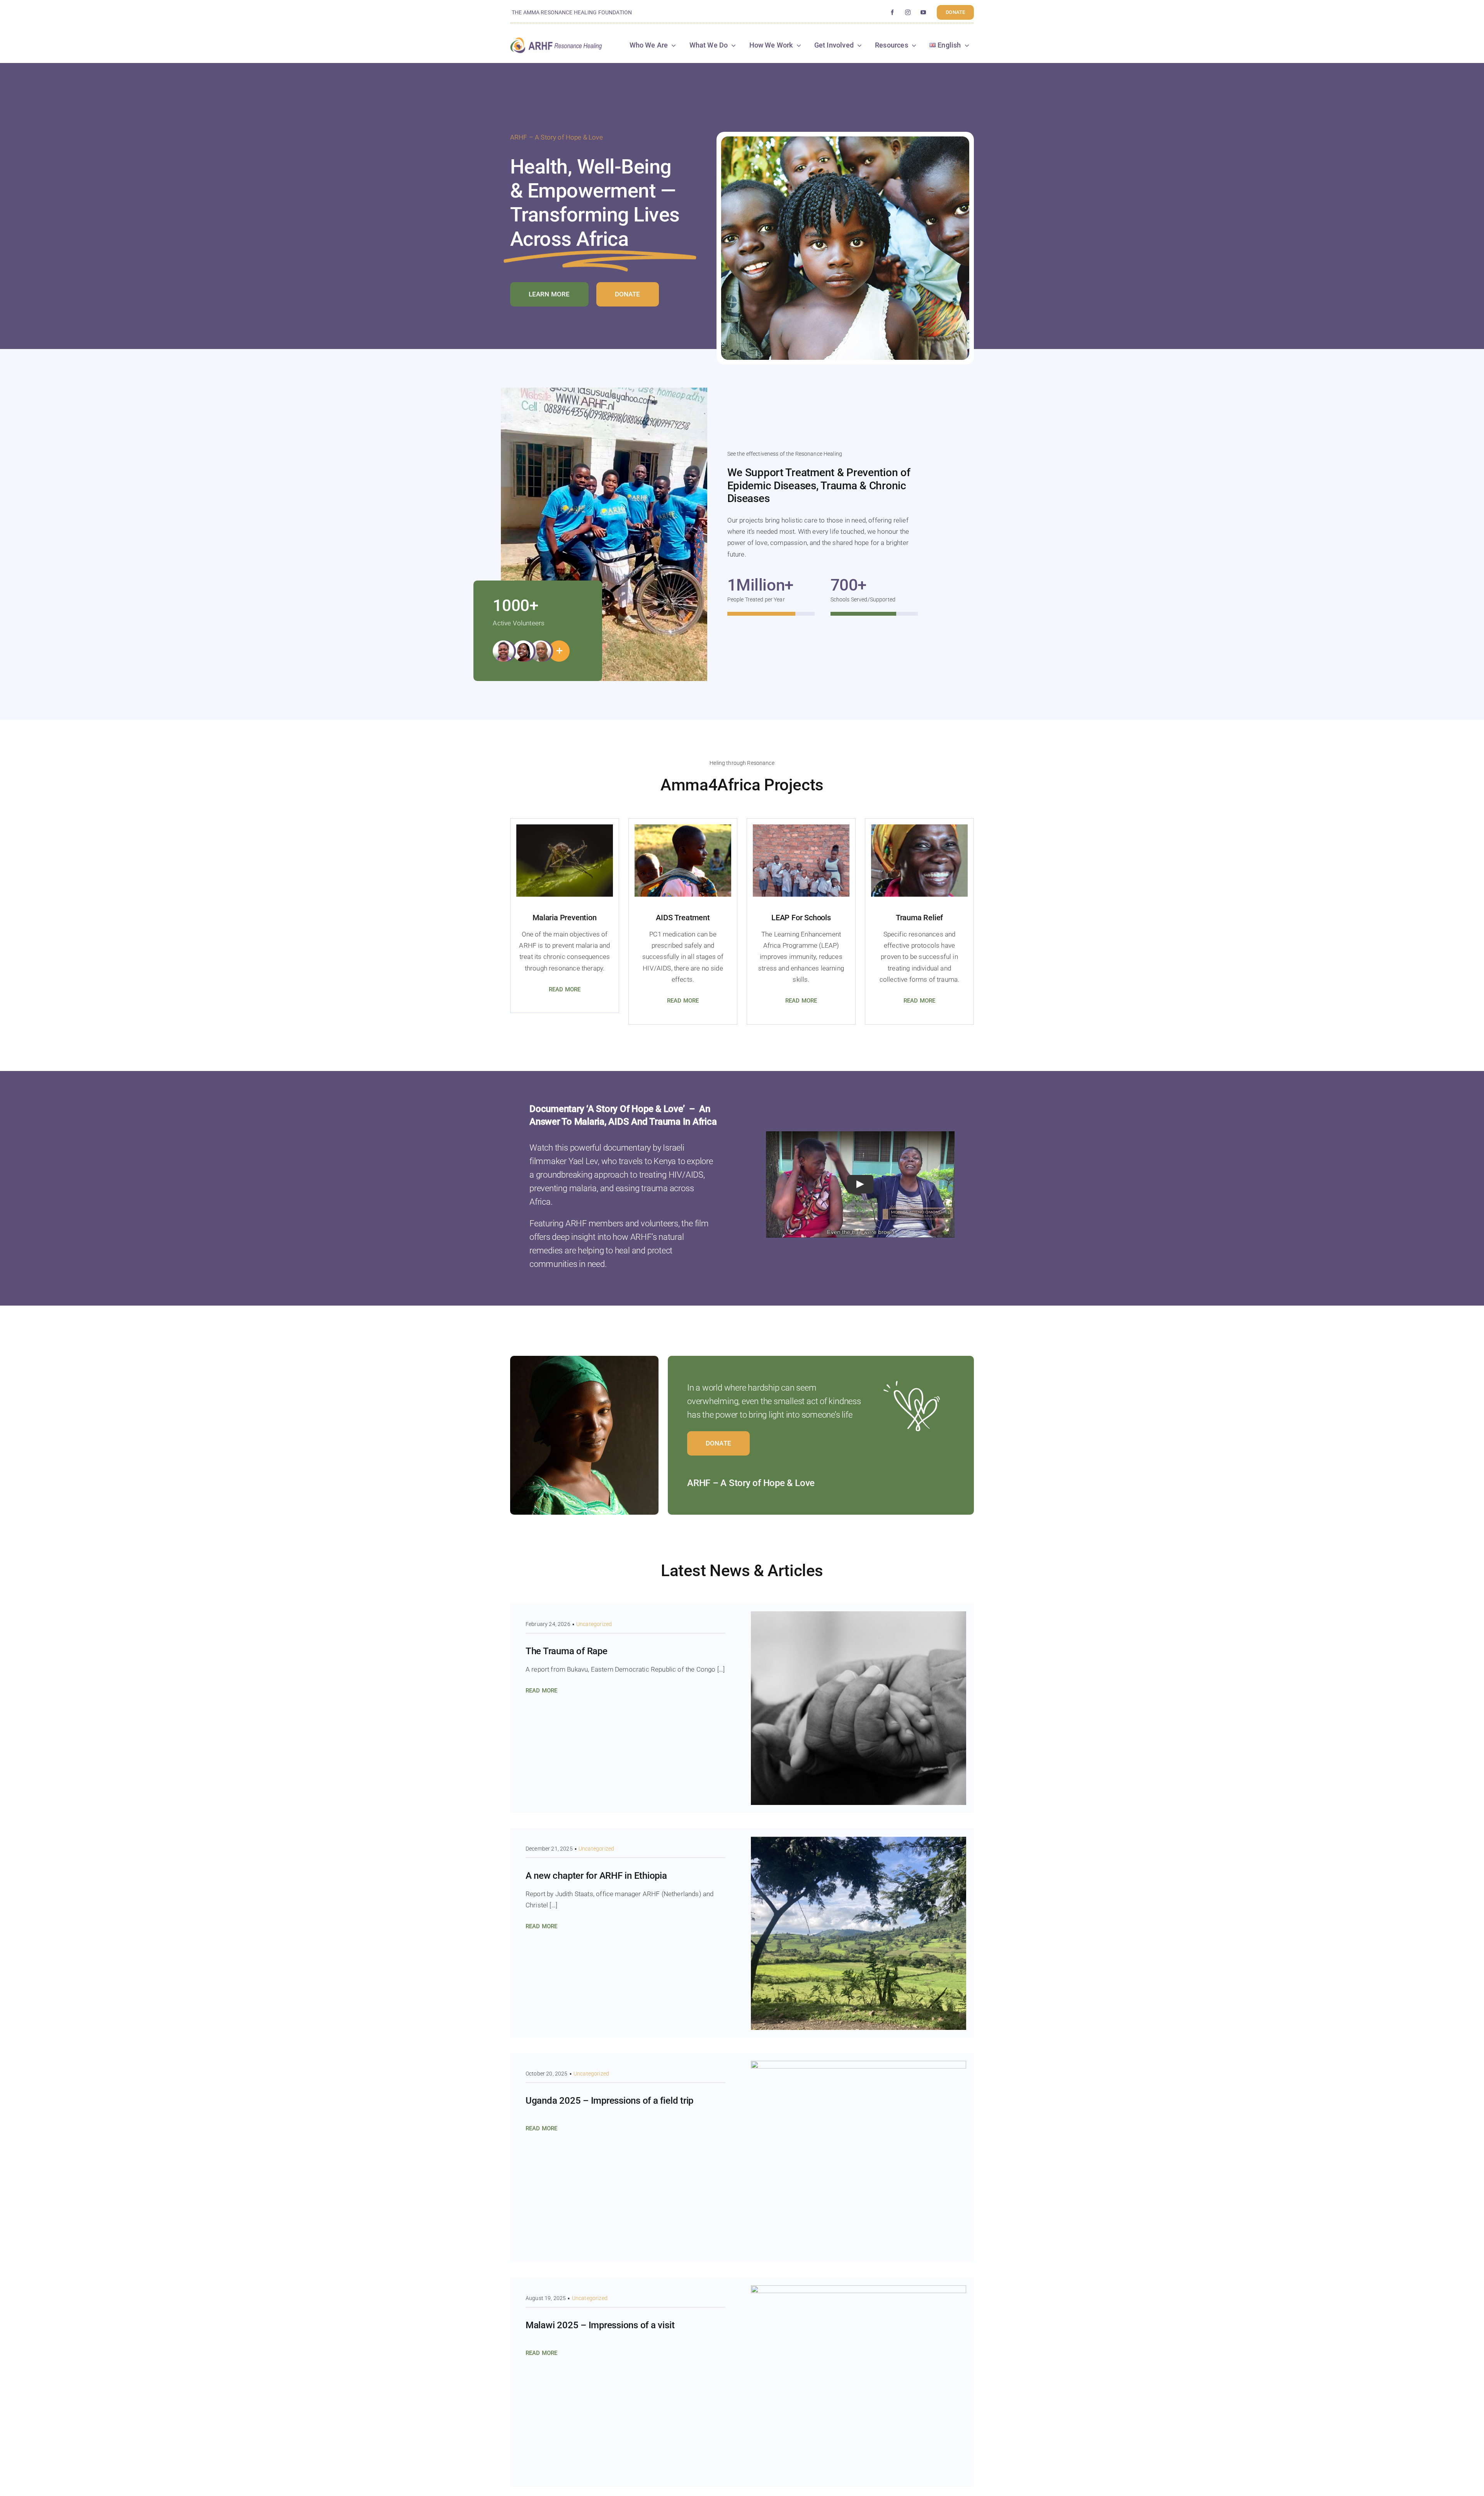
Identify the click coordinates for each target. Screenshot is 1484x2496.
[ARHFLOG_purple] (556, 40)
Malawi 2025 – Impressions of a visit (600, 2325)
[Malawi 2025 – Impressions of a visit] (859, 2291)
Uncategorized (594, 1624)
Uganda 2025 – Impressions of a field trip (609, 2101)
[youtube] (923, 12)
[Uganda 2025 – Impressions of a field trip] (859, 2066)
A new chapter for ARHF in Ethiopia (596, 1876)
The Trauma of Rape (567, 1651)
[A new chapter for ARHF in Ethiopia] (859, 1841)
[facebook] (892, 12)
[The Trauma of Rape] (859, 1617)
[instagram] (908, 12)
